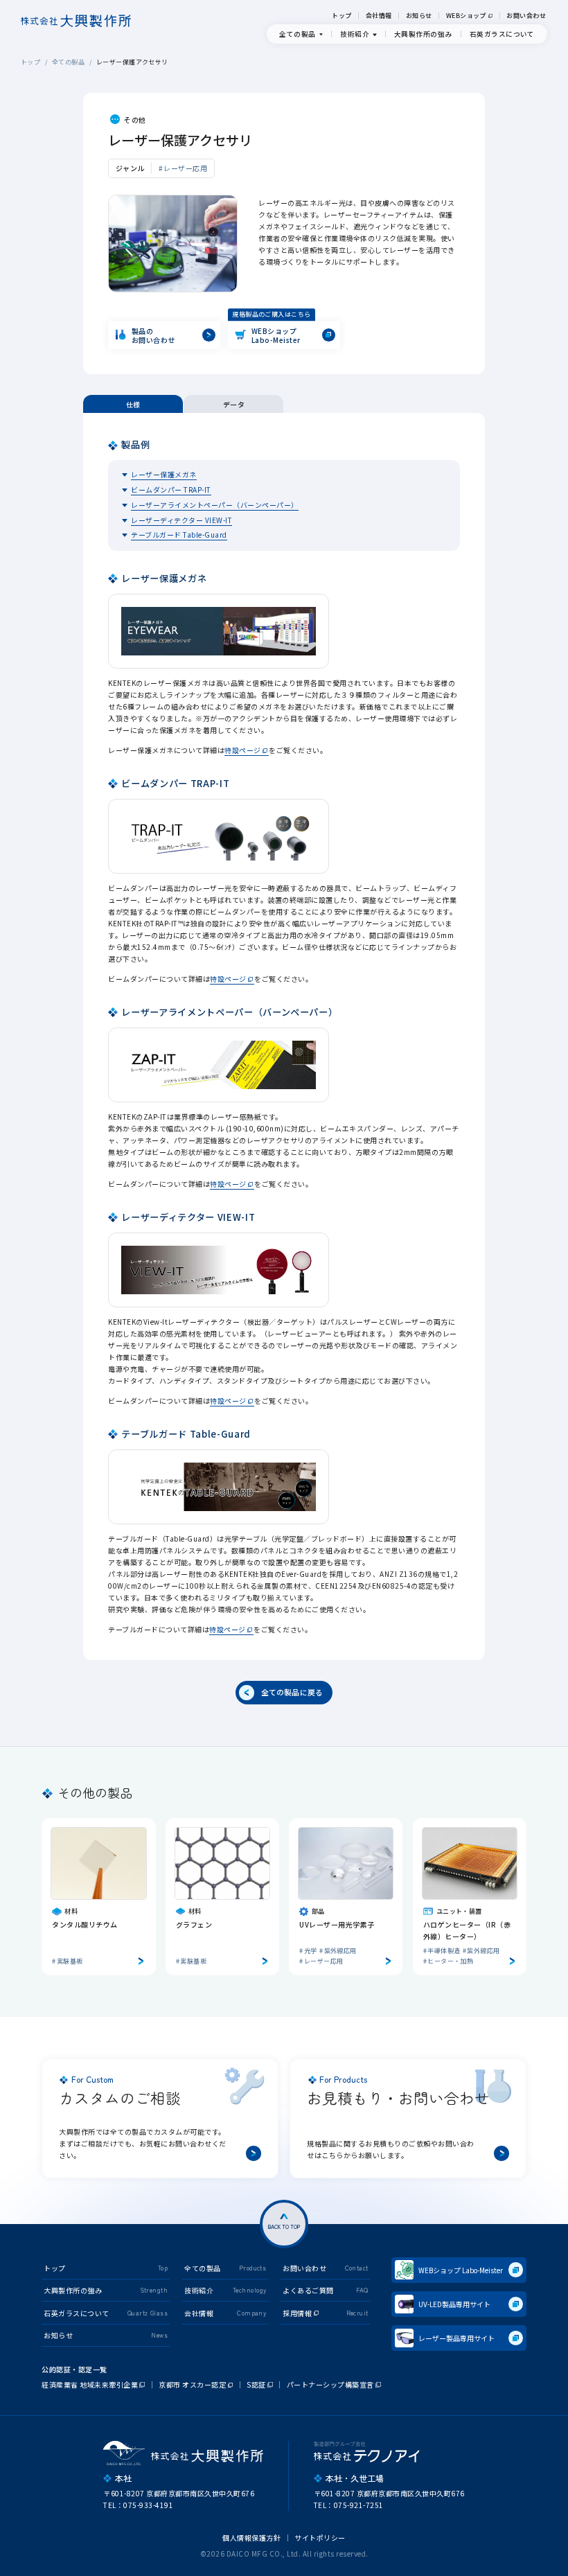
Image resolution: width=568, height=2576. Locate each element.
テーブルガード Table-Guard (179, 535)
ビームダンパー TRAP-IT (171, 489)
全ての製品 (68, 62)
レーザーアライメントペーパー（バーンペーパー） (215, 505)
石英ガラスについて (502, 34)
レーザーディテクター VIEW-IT (181, 520)
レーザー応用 (185, 168)
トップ (341, 16)
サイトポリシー (320, 2538)
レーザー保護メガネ (164, 474)
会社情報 (379, 16)
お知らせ (419, 16)
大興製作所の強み (423, 34)
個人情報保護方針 (251, 2538)
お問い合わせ (526, 16)
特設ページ (243, 750)
